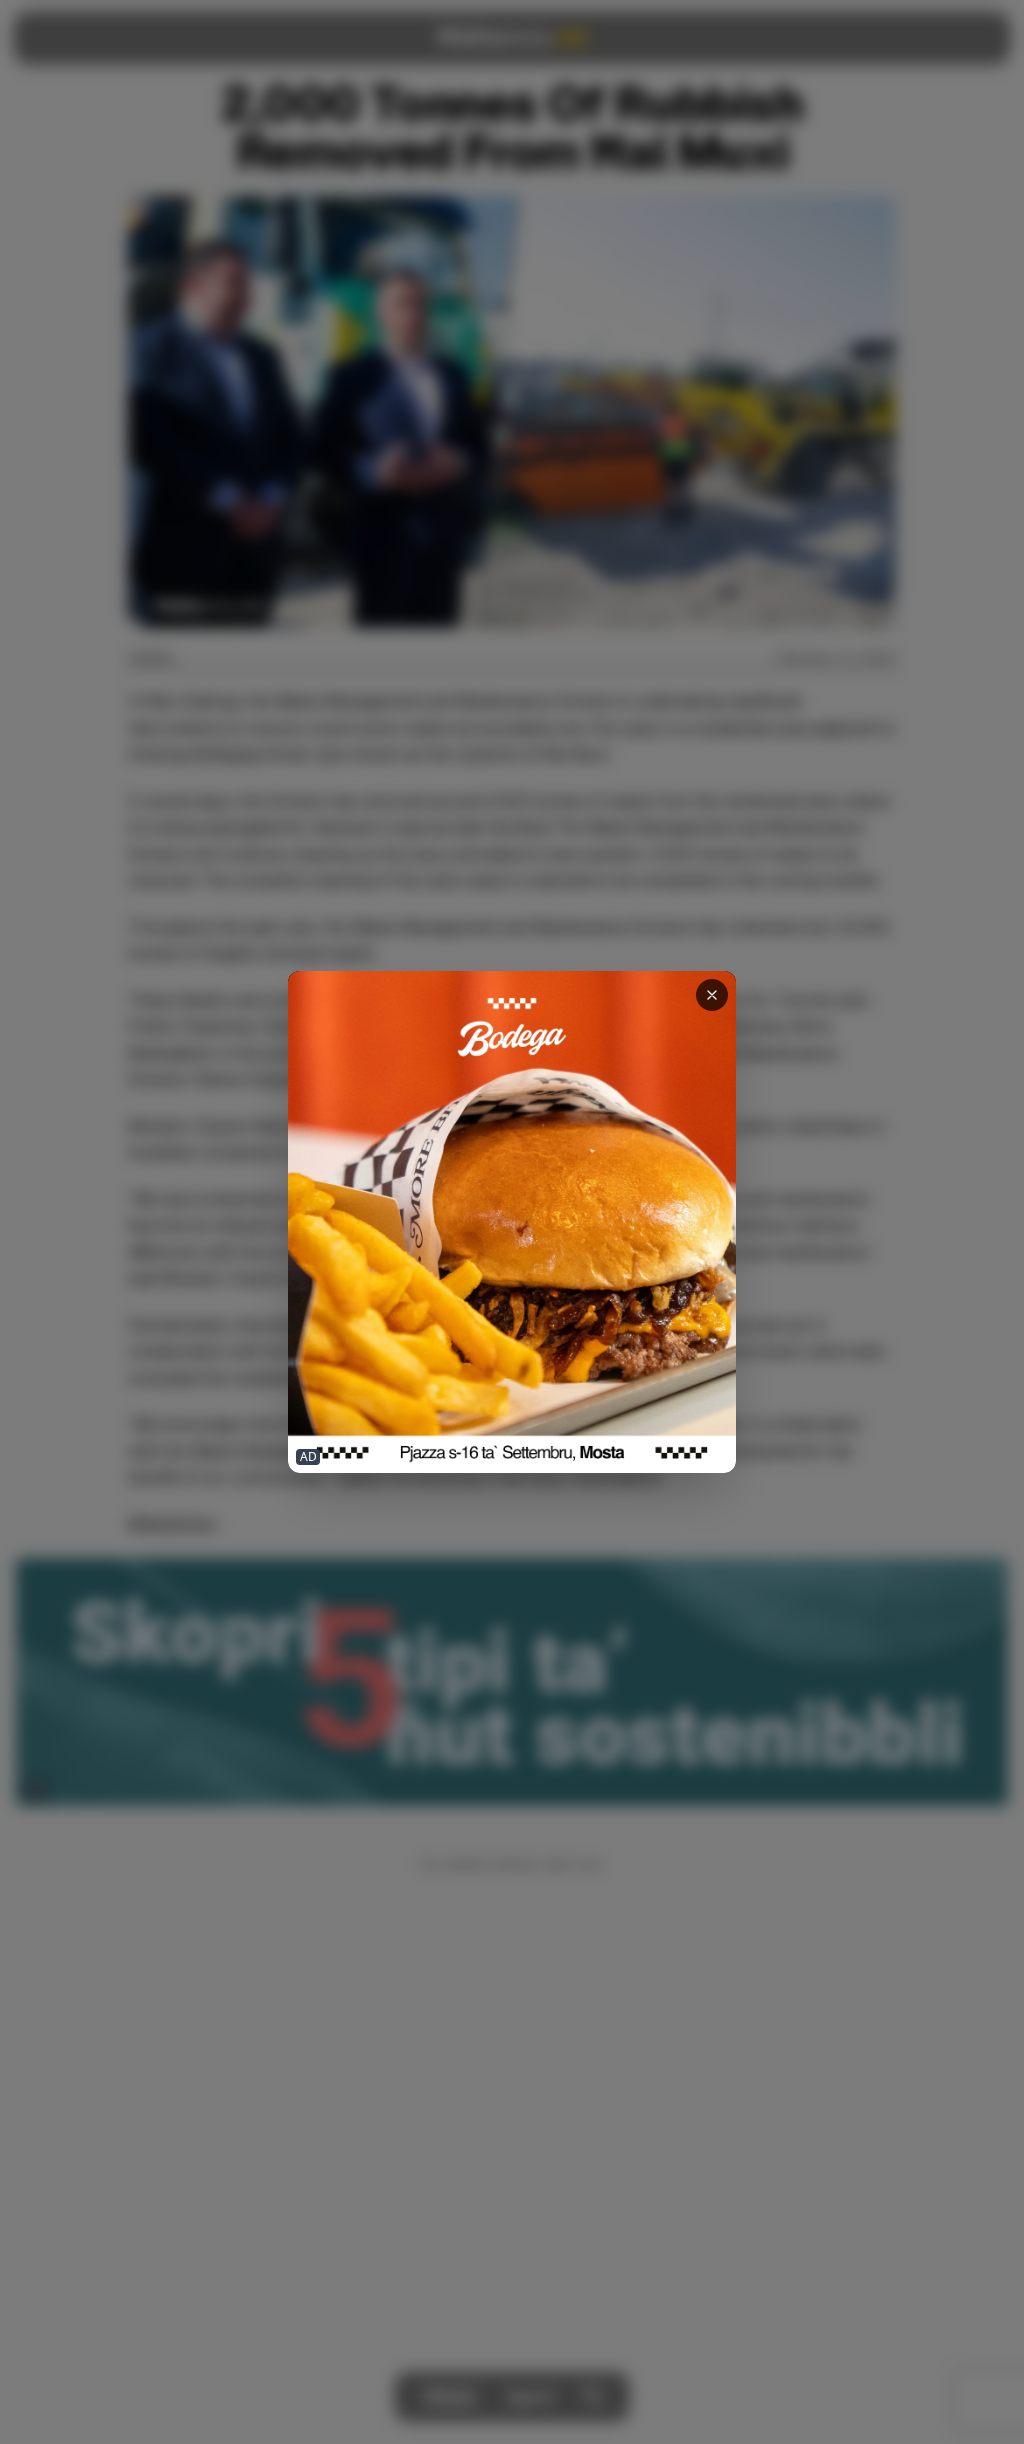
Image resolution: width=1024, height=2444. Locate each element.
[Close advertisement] (712, 995)
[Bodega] (512, 1222)
